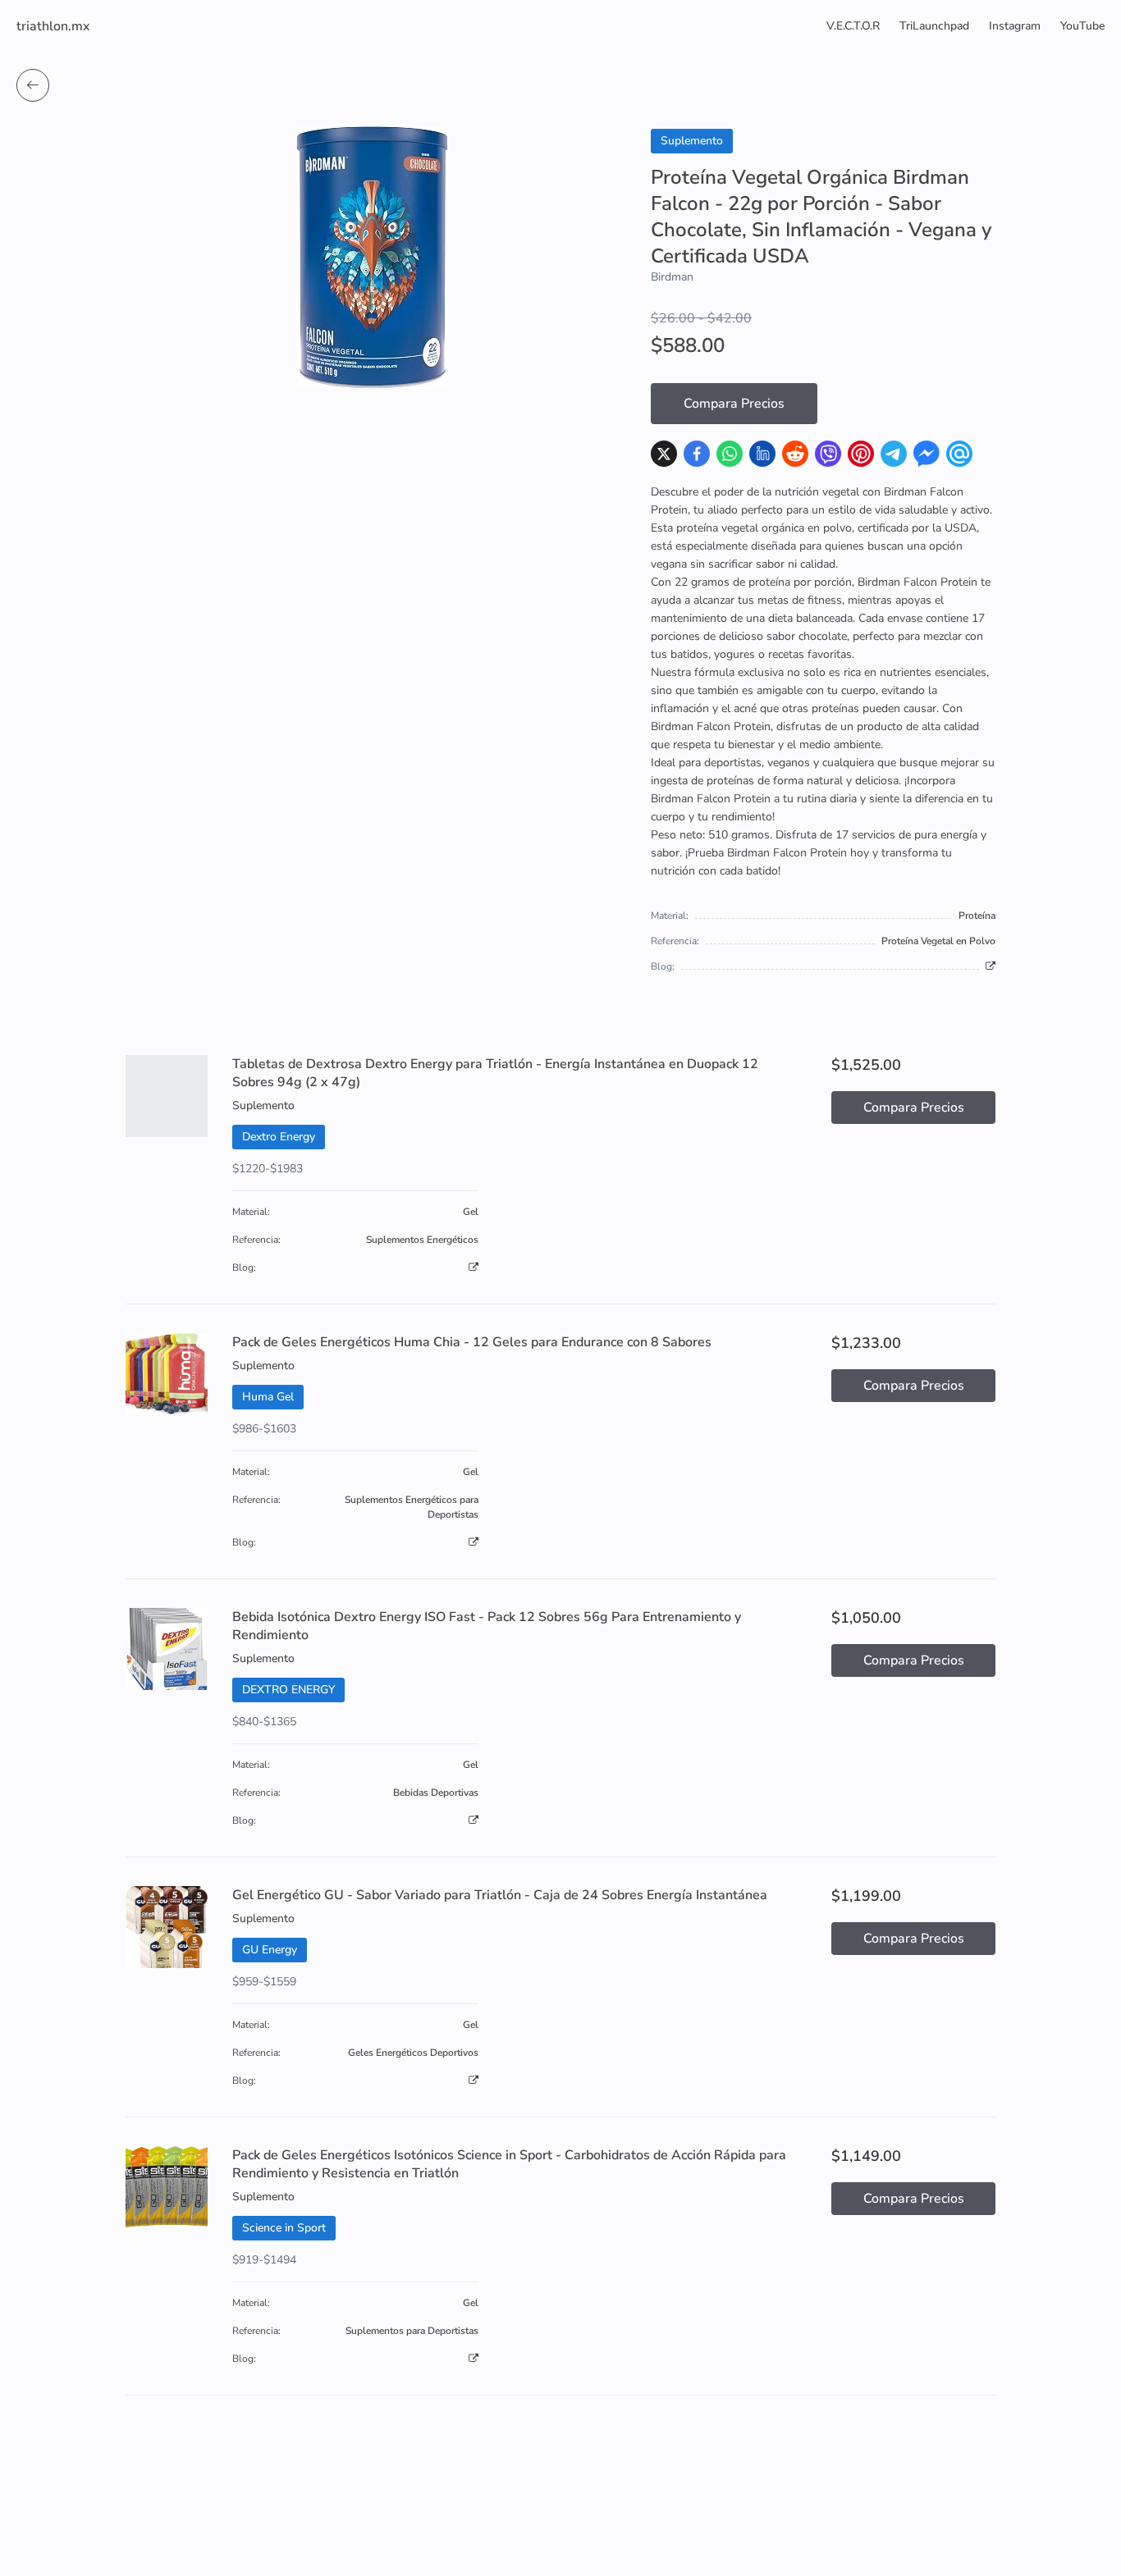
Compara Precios (734, 404)
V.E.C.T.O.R (853, 26)
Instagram (1015, 26)
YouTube (1082, 26)
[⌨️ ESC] (33, 85)
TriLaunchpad (934, 26)
